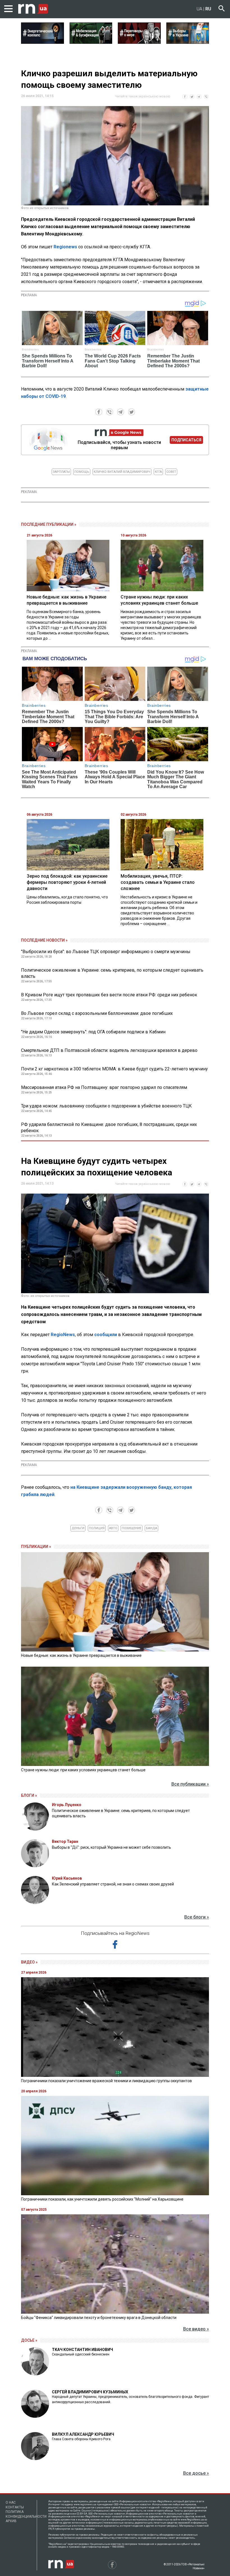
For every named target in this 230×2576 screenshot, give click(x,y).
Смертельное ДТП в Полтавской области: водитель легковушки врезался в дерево (109, 1050)
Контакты (15, 2507)
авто (113, 1528)
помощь (82, 472)
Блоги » (29, 1795)
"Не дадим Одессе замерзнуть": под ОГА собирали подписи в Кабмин (93, 1032)
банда (151, 1528)
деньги (78, 1528)
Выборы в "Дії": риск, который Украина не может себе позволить (111, 1847)
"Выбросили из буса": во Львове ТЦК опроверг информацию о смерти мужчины (106, 952)
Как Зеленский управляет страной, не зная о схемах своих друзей (113, 1884)
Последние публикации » (49, 524)
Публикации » (36, 1547)
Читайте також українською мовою (143, 96)
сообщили (106, 1335)
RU (208, 9)
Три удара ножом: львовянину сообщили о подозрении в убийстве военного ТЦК (106, 1106)
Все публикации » (190, 1784)
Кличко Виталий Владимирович (122, 472)
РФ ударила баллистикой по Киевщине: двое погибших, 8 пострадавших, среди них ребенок (109, 1128)
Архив (11, 2521)
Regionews (65, 247)
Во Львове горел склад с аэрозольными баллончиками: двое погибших (97, 1013)
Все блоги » (197, 1917)
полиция (97, 1528)
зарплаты (61, 472)
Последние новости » (44, 940)
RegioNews (63, 1335)
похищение (132, 1528)
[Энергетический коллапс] (42, 42)
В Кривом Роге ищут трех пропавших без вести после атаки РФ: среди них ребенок (109, 995)
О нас (11, 2502)
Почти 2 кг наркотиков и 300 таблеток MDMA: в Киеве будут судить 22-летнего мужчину (114, 1069)
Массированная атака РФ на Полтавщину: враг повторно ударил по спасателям (104, 1087)
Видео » (29, 1962)
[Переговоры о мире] (139, 42)
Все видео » (196, 2329)
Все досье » (196, 2473)
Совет (171, 472)
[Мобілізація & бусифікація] (91, 42)
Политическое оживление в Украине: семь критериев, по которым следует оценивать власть (112, 973)
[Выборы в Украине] (188, 42)
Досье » (29, 2340)
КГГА (158, 472)
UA (199, 9)
